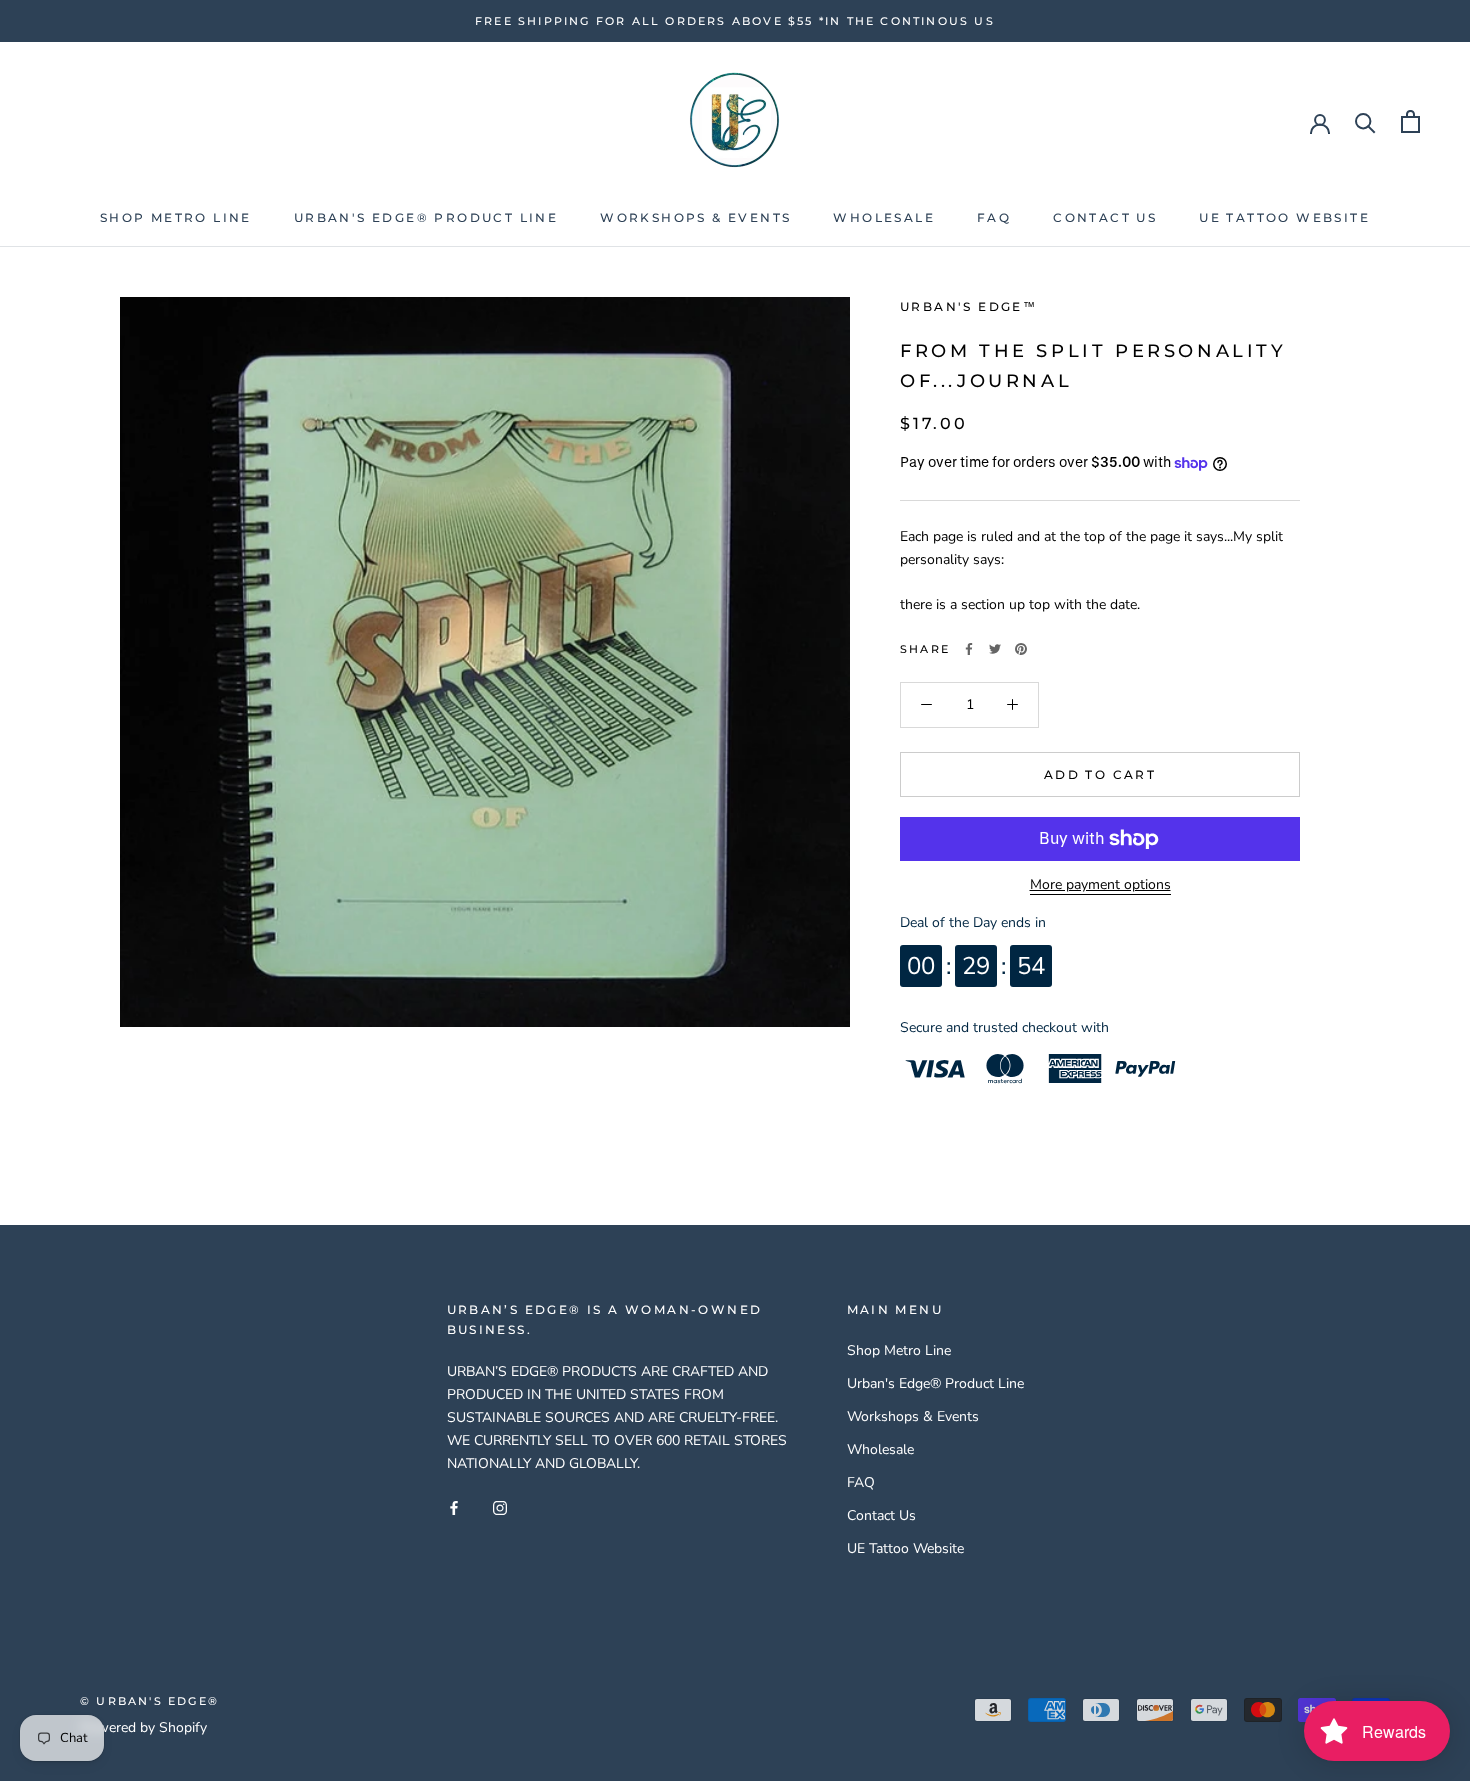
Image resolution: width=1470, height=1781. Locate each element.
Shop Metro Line (176, 217)
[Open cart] (1410, 121)
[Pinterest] (1021, 649)
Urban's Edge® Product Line (426, 217)
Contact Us (1105, 217)
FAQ (994, 217)
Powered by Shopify (143, 1727)
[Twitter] (995, 649)
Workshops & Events (695, 217)
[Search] (1365, 121)
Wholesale (884, 217)
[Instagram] (500, 1506)
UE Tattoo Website (1284, 217)
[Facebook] (969, 649)
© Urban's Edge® (149, 1701)
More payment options (1100, 884)
